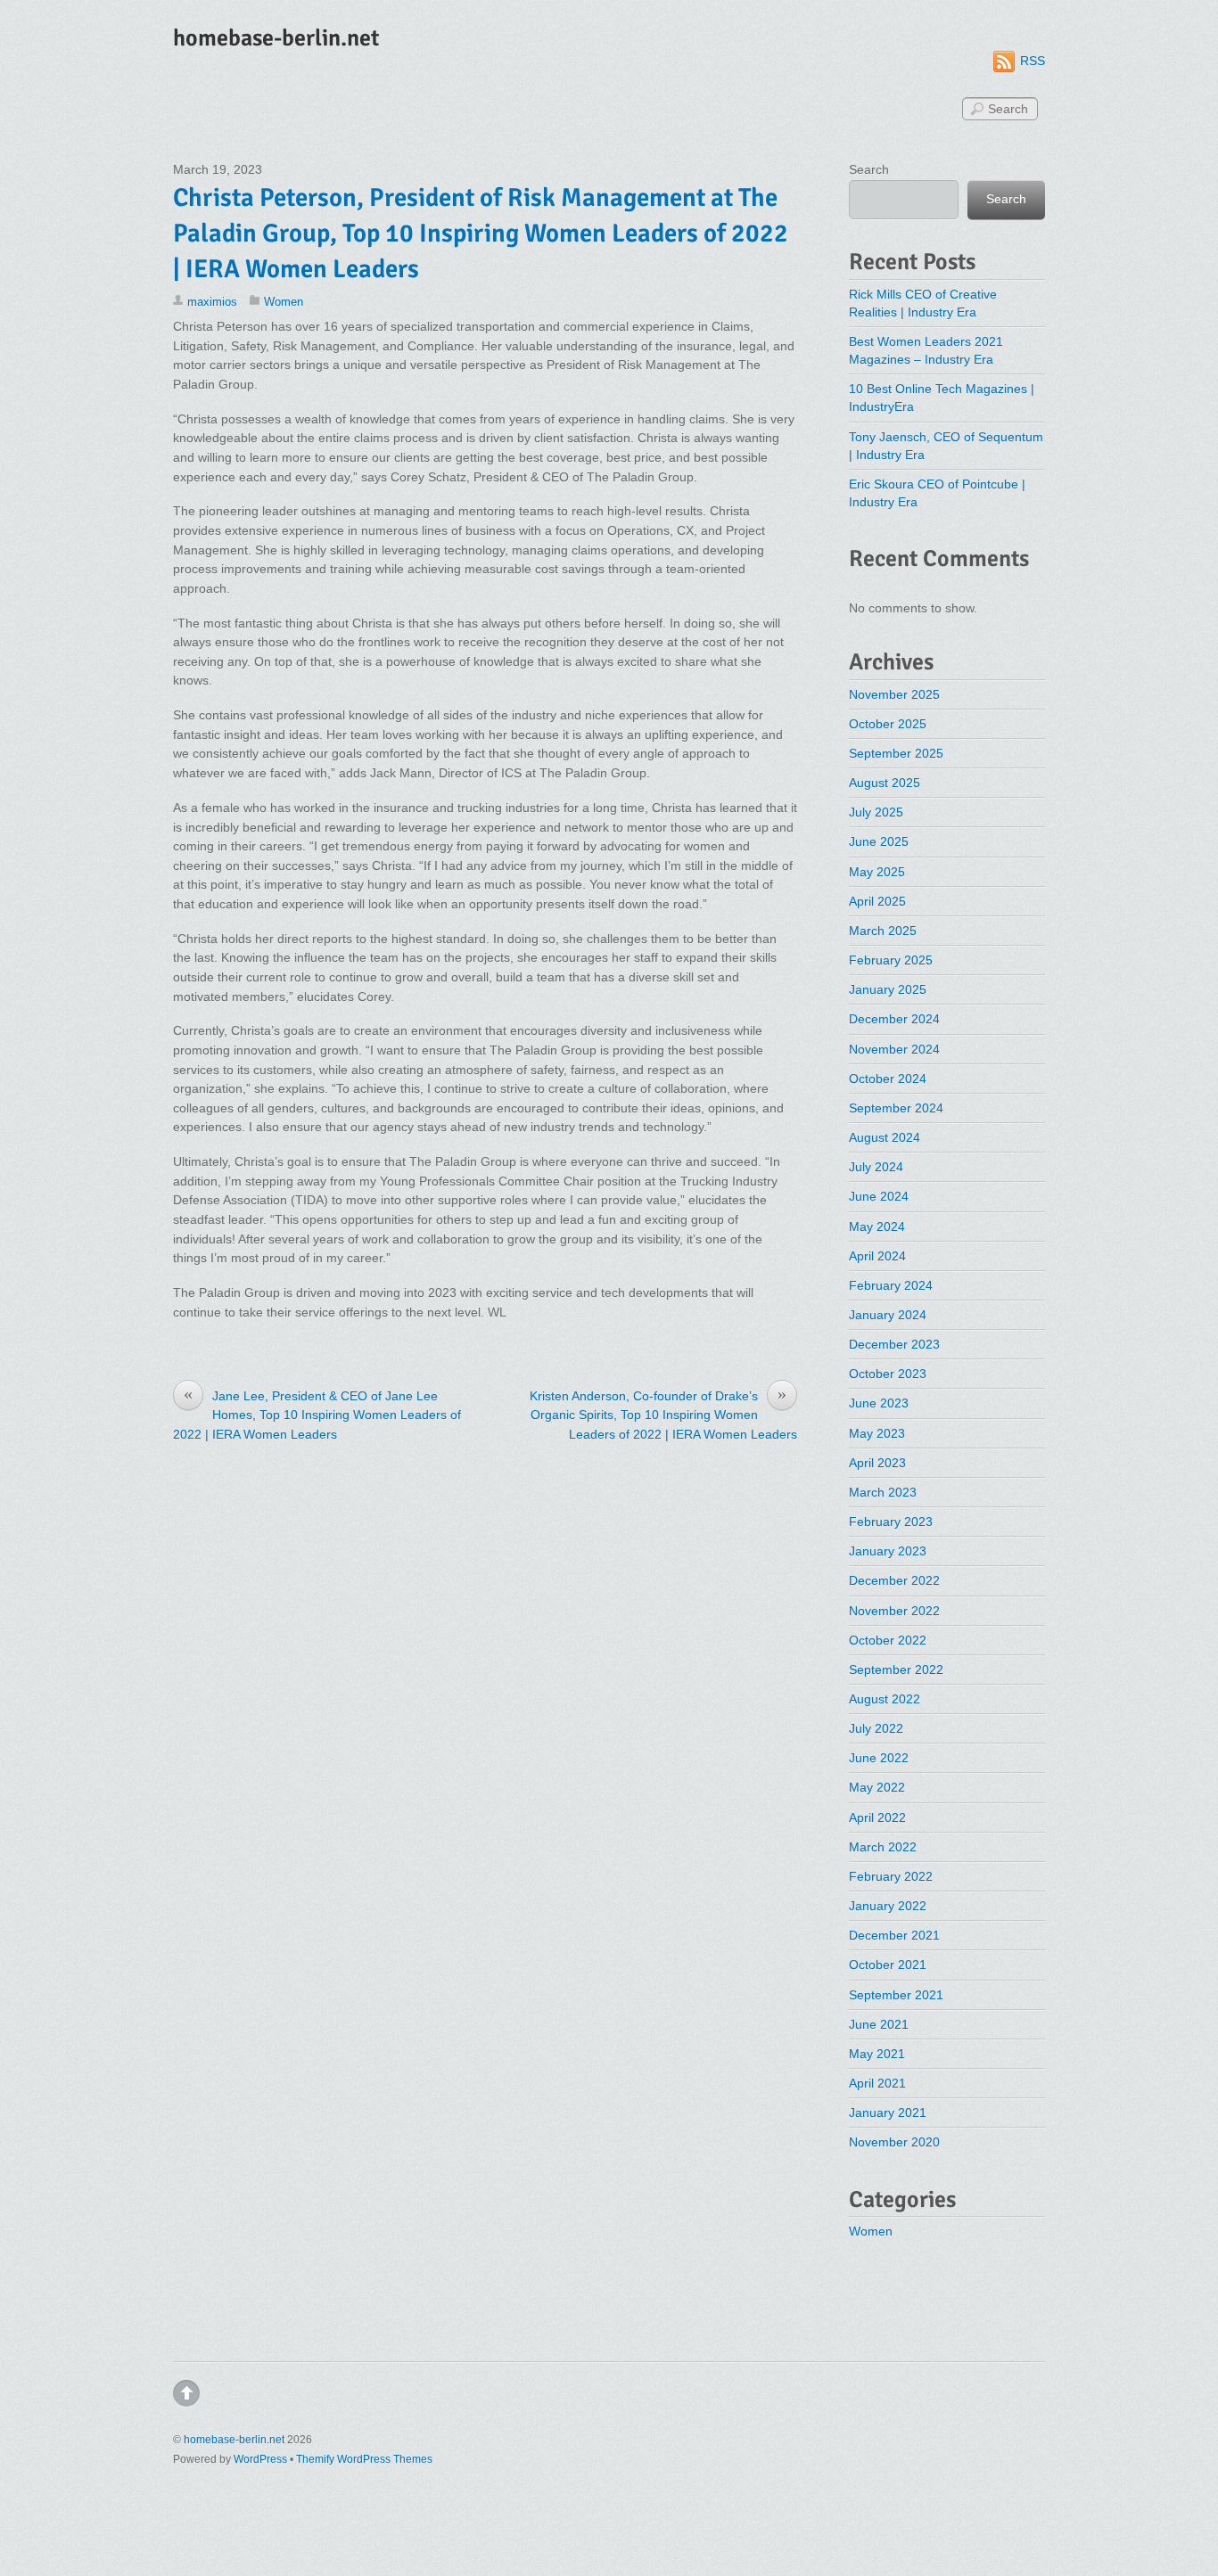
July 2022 (876, 1728)
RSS (1033, 61)
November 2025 (894, 694)
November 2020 (894, 2142)
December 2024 (894, 1019)
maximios (212, 302)
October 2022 (888, 1640)
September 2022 (896, 1669)
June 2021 (879, 2024)
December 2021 (894, 1935)
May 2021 (877, 2054)
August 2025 (885, 783)
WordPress (260, 2459)
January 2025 (888, 989)
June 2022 (879, 1758)
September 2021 (896, 1995)
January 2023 (888, 1551)
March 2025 (883, 931)
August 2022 (885, 1699)
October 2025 (888, 724)
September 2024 (896, 1108)
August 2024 (885, 1137)
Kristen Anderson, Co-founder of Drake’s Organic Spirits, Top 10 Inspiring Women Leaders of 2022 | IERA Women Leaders (663, 1414)
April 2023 (877, 1463)
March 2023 (883, 1492)
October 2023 (888, 1374)
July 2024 (876, 1167)
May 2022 (877, 1787)
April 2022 (877, 1817)
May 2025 (877, 872)
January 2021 (888, 2112)
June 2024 (879, 1196)
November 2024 (894, 1049)
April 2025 (877, 901)
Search (869, 169)
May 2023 (877, 1433)
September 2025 (896, 753)
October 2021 (888, 1965)
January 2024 (888, 1315)
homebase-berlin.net (234, 2440)
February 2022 (891, 1876)
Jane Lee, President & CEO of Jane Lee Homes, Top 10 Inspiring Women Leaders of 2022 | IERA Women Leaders (317, 1414)
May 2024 (877, 1226)
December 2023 (894, 1344)
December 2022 (894, 1580)
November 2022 (894, 1611)
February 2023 (891, 1522)
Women (284, 302)
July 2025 (876, 812)
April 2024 (877, 1256)
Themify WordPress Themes (364, 2459)
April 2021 (877, 2083)
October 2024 (888, 1079)
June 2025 (879, 841)
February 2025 (891, 960)
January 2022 (888, 1906)
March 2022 (883, 1847)
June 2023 (879, 1403)
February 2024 (891, 1285)
